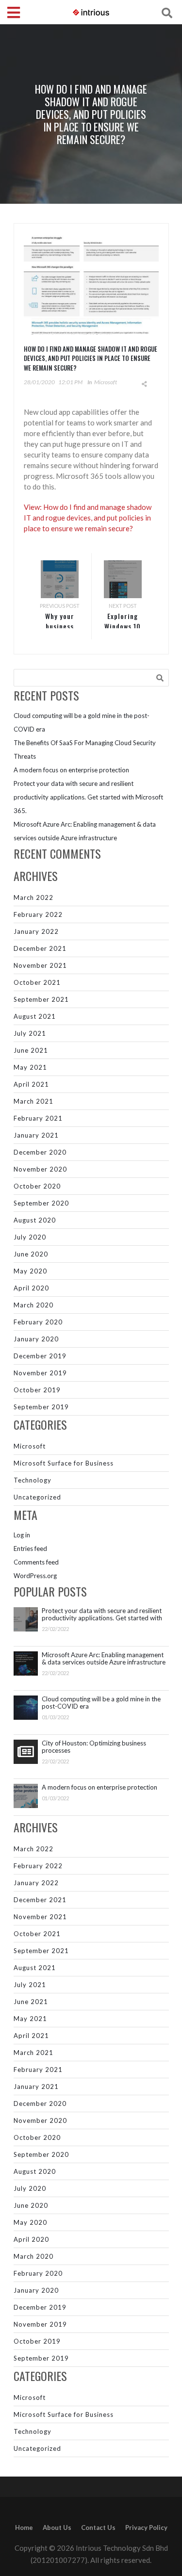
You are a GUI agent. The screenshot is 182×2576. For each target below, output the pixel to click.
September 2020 (41, 1203)
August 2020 (35, 1220)
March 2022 (33, 897)
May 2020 (30, 1271)
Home (24, 2527)
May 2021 (30, 1067)
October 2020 (37, 1186)
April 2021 (31, 1084)
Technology (33, 1480)
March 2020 (33, 1305)
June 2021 (31, 1050)
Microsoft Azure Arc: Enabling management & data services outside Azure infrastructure (104, 1659)
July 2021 (30, 1033)
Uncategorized (37, 1497)
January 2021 (36, 1135)
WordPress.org (35, 1576)
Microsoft (106, 382)
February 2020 (38, 1322)
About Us (57, 2527)
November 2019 (40, 1373)
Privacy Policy (146, 2527)
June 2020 (31, 1254)
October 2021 (37, 982)
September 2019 (41, 1407)
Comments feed (36, 1562)
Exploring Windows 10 (123, 621)
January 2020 (36, 1339)
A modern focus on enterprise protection (71, 770)
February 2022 (38, 914)
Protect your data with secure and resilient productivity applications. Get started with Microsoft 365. (88, 797)
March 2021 (33, 1101)
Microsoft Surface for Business (64, 1463)
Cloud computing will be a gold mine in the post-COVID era (101, 1703)
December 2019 (40, 1356)
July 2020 (30, 1237)
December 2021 (40, 948)
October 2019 (37, 1390)
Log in (22, 1535)
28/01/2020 (39, 382)
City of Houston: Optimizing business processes (94, 1747)
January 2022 (36, 931)
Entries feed (30, 1549)
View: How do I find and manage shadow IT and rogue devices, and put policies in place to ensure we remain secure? (88, 518)
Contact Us (98, 2527)
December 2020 (40, 1152)
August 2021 (35, 1016)
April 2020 (31, 1288)
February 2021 (38, 1118)
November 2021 (40, 965)
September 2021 (41, 999)
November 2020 (40, 1169)
